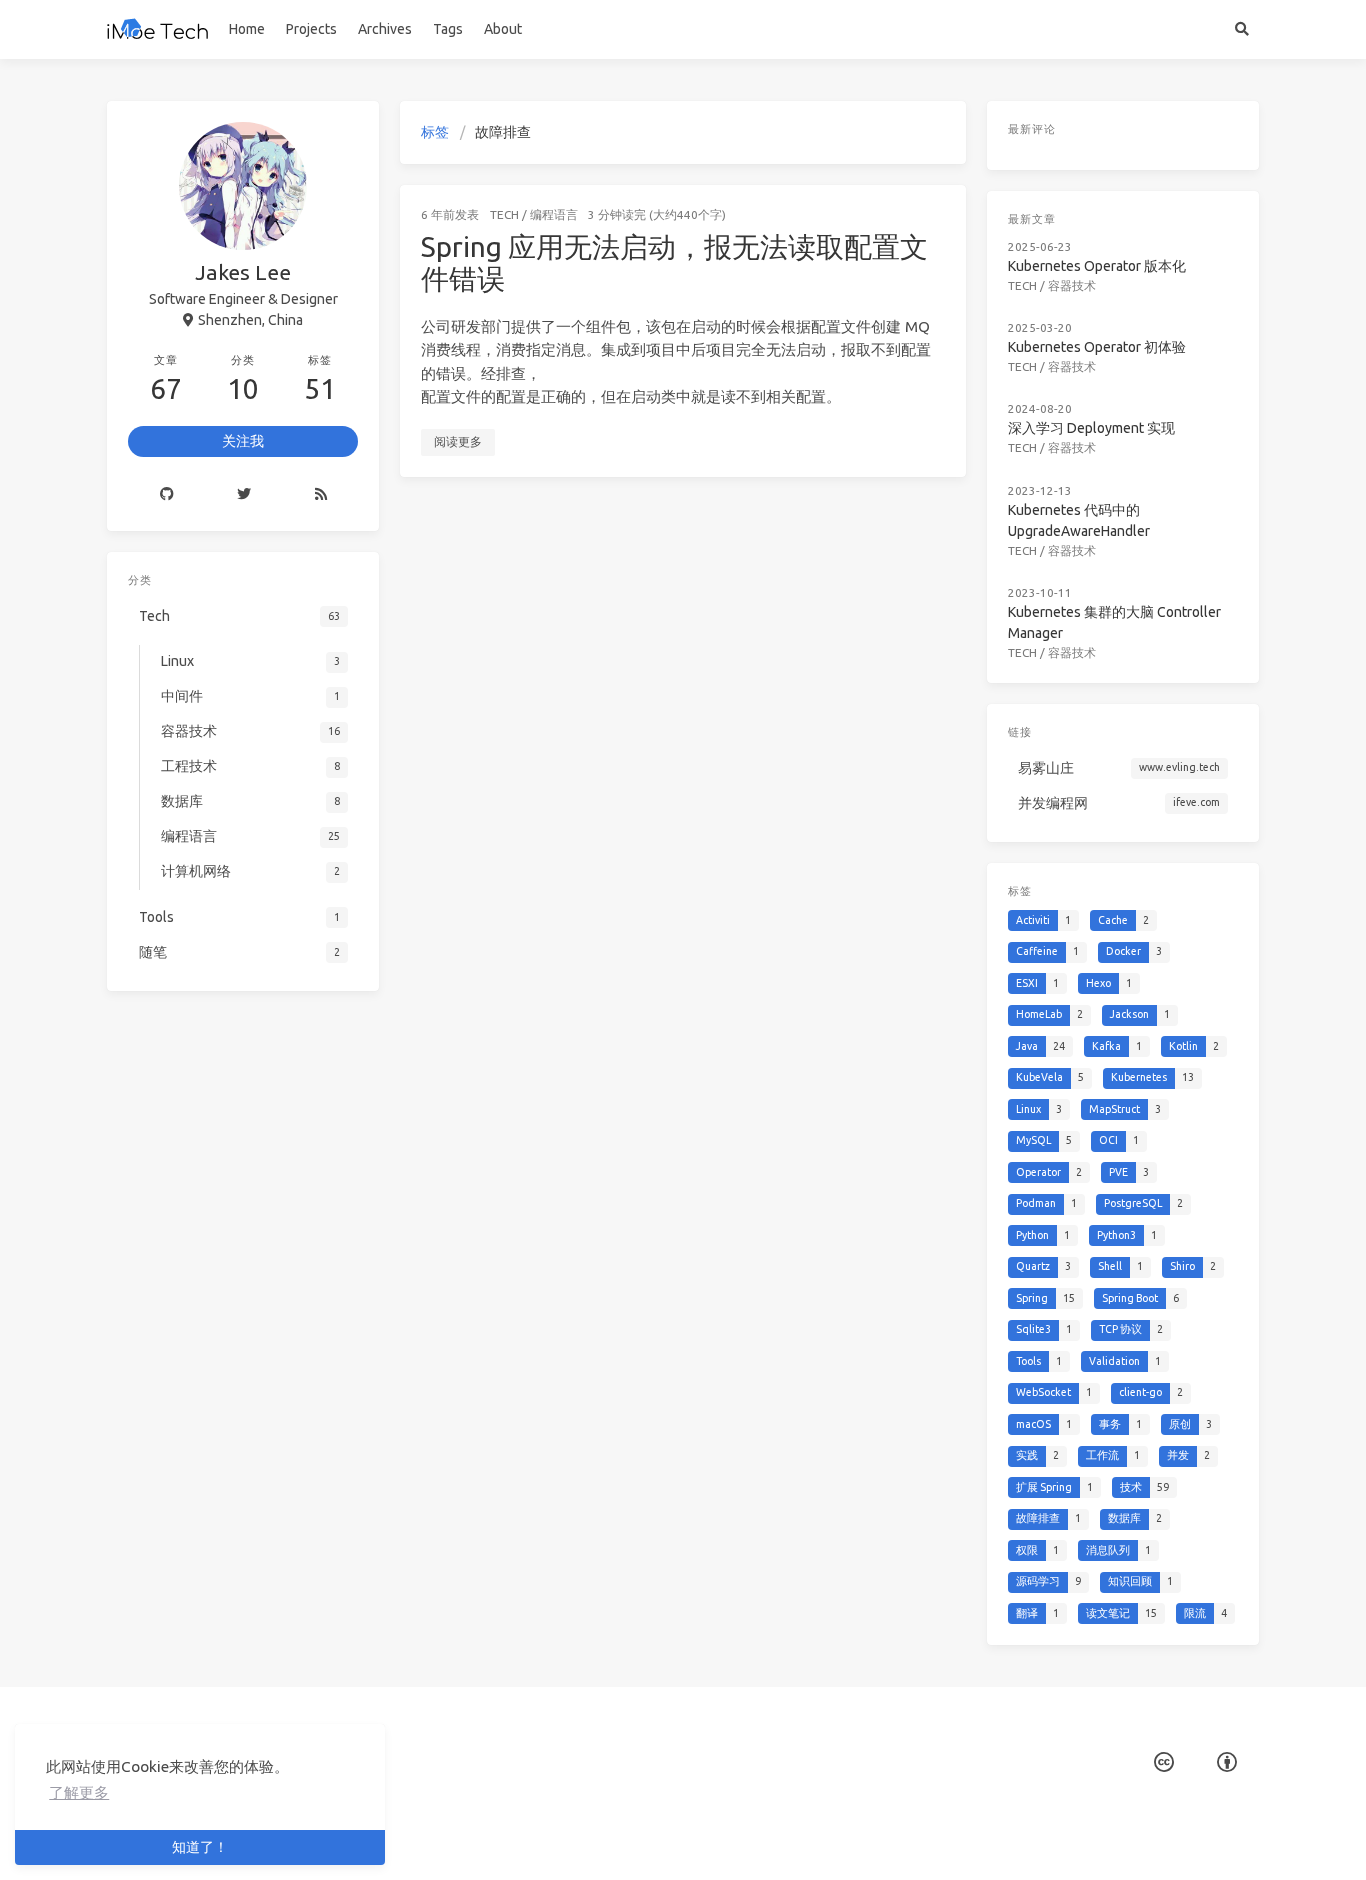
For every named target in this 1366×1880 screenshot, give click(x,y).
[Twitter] (243, 494)
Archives (385, 29)
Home (247, 29)
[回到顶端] (1019, 1840)
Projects (311, 29)
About (503, 29)
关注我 (243, 441)
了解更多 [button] (79, 1792)
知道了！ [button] (200, 1847)
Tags (448, 29)
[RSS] (320, 494)
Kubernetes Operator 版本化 (1097, 266)
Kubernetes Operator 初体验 (1097, 347)
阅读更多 (458, 441)
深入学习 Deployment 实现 (1091, 428)
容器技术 (1072, 285)
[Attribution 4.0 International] (1227, 1762)
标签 (435, 132)
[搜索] (1241, 29)
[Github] (166, 494)
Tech (504, 214)
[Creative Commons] (1164, 1762)
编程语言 (554, 214)
